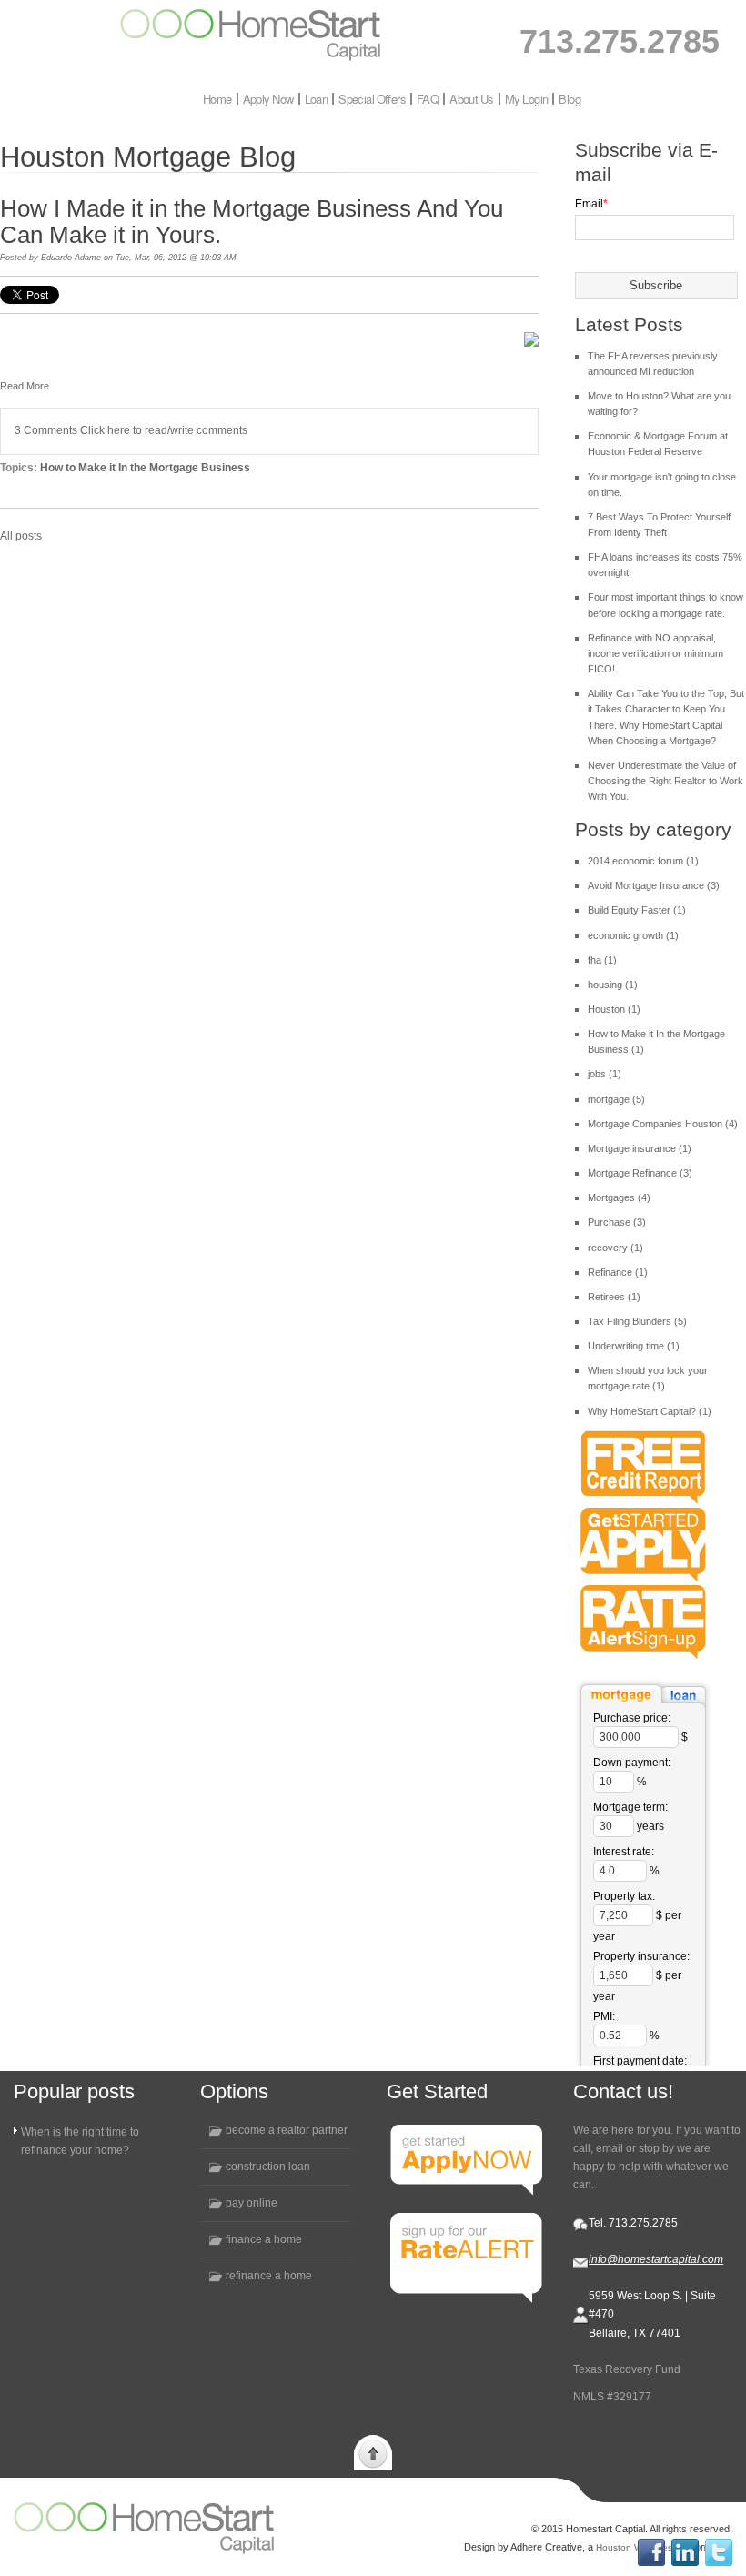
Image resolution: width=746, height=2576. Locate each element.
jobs (605, 1074)
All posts (21, 536)
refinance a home (269, 2276)
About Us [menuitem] (472, 99)
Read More (25, 386)
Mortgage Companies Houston (663, 1124)
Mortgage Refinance (640, 1173)
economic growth (633, 935)
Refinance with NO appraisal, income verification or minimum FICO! (655, 653)
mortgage (616, 1099)
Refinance (618, 1272)
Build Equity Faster (637, 910)
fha (602, 960)
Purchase (617, 1222)
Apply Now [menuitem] (268, 99)
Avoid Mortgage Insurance (654, 885)
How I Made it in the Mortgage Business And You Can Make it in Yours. (252, 222)
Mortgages (619, 1197)
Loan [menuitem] (317, 99)
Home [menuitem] (217, 99)
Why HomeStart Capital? (650, 1411)
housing (613, 985)
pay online (252, 2203)
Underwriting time (634, 1346)
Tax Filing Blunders (637, 1321)
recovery (615, 1248)
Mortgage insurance (640, 1148)
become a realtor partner (287, 2130)
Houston (614, 1009)
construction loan (268, 2167)
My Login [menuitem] (527, 99)
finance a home (264, 2239)
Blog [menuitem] (570, 99)
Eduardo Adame (71, 257)
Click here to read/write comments (164, 430)
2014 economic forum (643, 861)
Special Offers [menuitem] (372, 99)
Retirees (614, 1297)
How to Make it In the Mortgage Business (145, 468)
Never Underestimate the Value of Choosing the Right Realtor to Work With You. (665, 781)
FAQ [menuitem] (428, 99)
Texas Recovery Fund (627, 2369)
